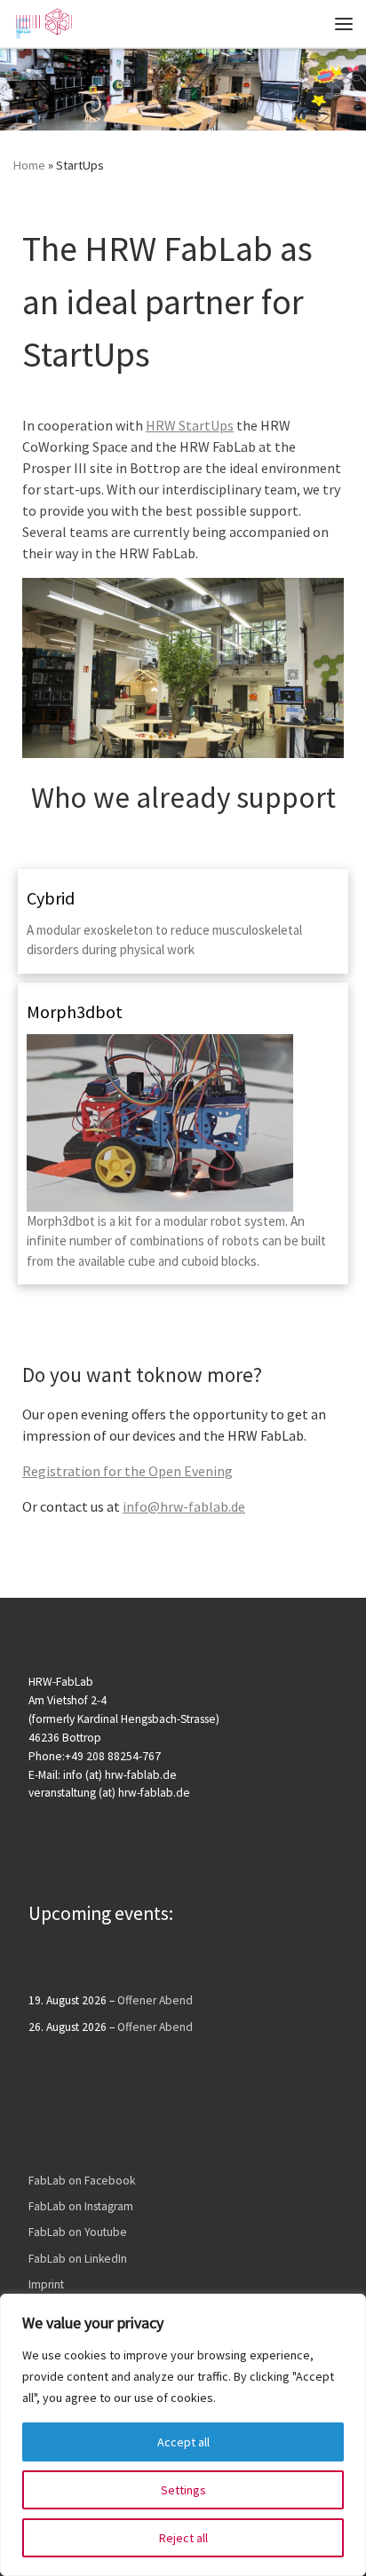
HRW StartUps (190, 425)
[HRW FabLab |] (43, 21)
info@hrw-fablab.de (184, 1506)
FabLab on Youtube (78, 2232)
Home (29, 165)
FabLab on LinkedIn (78, 2259)
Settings (183, 2490)
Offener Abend (155, 2000)
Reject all (183, 2538)
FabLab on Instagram (81, 2206)
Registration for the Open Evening (127, 1471)
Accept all (183, 2442)
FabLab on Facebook (82, 2181)
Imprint (46, 2284)
